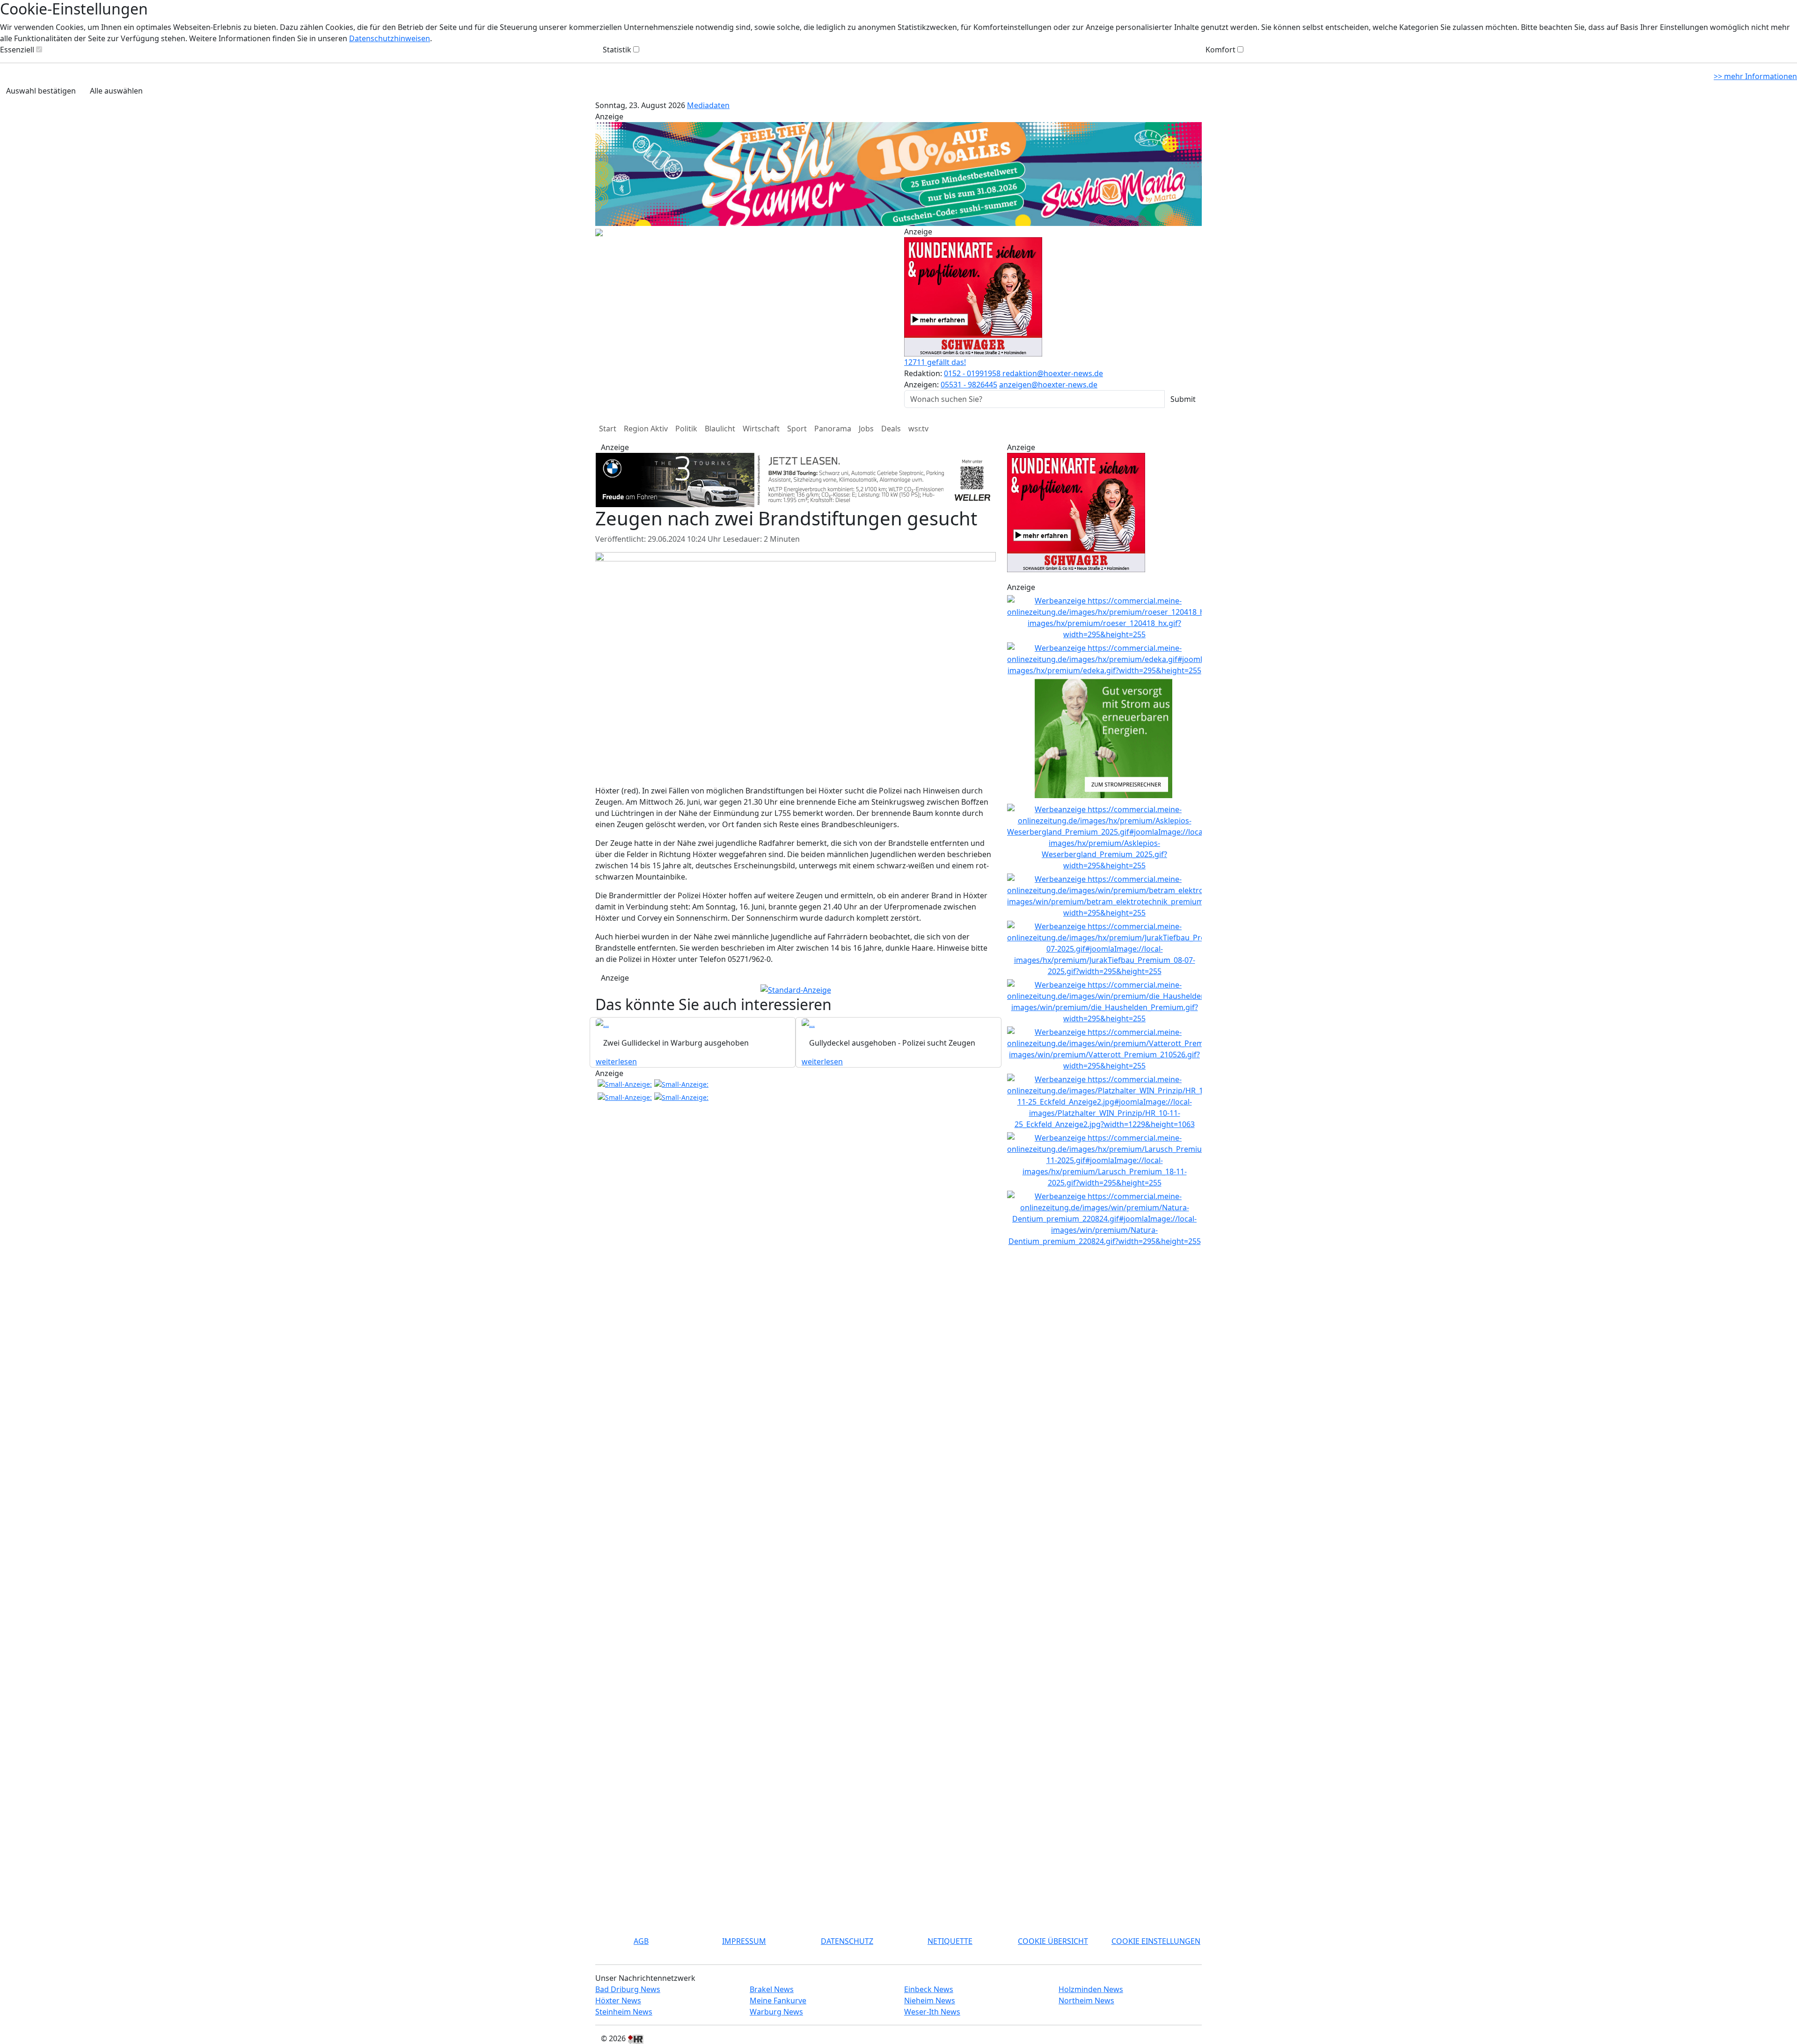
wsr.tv (918, 429)
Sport (797, 429)
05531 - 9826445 (969, 385)
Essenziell (17, 50)
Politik (686, 429)
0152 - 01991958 (973, 373)
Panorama (833, 429)
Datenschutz (847, 1941)
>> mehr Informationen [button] (1755, 76)
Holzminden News (1091, 1989)
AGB (641, 1941)
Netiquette (950, 1941)
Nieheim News (930, 2000)
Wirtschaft (761, 429)
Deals (891, 429)
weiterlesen (616, 1019)
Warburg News (776, 2012)
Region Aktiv (646, 429)
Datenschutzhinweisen (390, 38)
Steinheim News (624, 2012)
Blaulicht (720, 429)
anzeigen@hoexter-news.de (1048, 385)
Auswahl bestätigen (41, 91)
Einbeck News (929, 1989)
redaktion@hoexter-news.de (1053, 373)
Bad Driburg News (628, 1989)
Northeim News (1086, 2000)
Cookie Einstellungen (1156, 1941)
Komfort (1220, 50)
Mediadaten (708, 105)
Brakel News (772, 1989)
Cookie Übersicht (1053, 1941)
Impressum (744, 1941)
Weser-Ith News (932, 2012)
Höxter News (618, 2000)
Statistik (617, 50)
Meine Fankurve (778, 2000)
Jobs (866, 429)
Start (608, 429)
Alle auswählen (116, 91)
